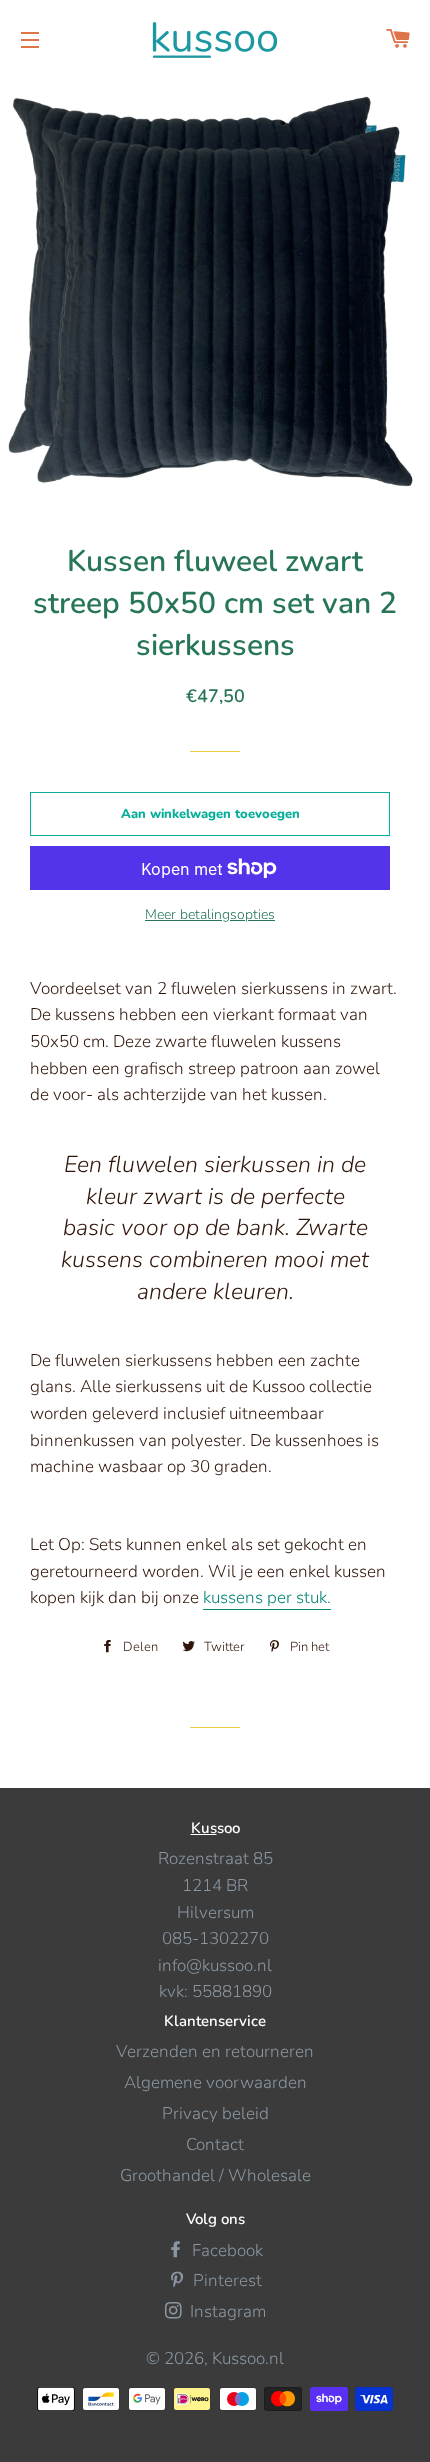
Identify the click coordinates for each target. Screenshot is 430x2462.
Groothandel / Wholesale (215, 2175)
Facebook (225, 2250)
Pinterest (225, 2280)
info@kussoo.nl (215, 1965)
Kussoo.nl (248, 2358)
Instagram (226, 2311)
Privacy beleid (215, 2113)
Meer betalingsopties (210, 914)
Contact (215, 2144)
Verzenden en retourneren (215, 2051)
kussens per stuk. (267, 1597)
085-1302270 (215, 1938)
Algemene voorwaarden (215, 2082)
